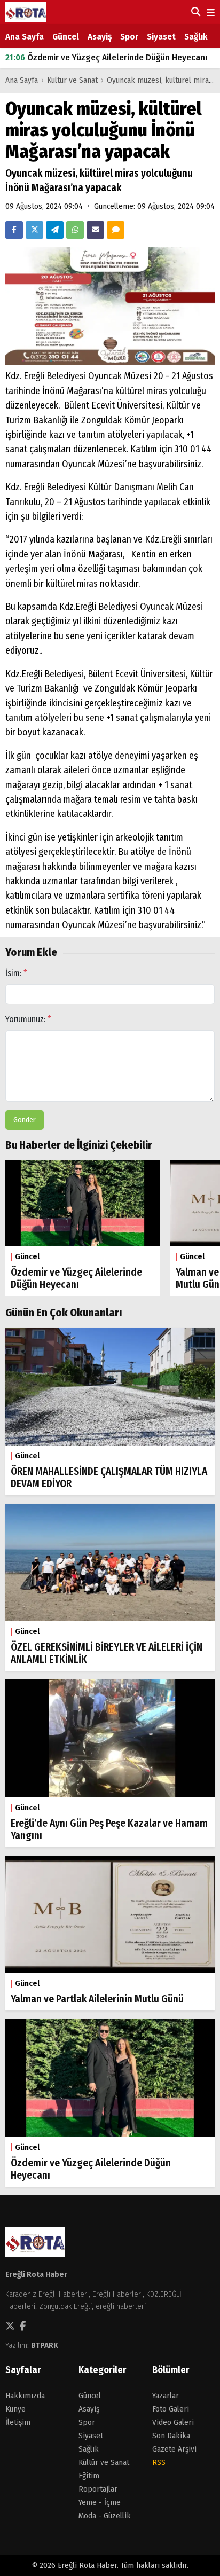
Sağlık (196, 37)
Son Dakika (171, 2436)
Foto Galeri (171, 2409)
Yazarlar (166, 2396)
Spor (129, 37)
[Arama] (195, 12)
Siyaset (161, 37)
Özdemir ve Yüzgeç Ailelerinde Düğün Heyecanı (106, 57)
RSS (159, 2462)
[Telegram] (55, 230)
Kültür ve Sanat (72, 80)
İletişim (18, 2422)
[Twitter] (34, 230)
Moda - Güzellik (105, 2516)
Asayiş (100, 37)
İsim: (16, 973)
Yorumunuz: (28, 1019)
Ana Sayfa (25, 37)
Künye (15, 2409)
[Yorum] (116, 230)
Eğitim (89, 2476)
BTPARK (45, 2345)
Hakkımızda (25, 2396)
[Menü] (210, 13)
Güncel (66, 37)
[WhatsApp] (75, 230)
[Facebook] (14, 230)
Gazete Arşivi (174, 2449)
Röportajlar (98, 2489)
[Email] (95, 230)
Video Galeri (173, 2422)
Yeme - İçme (100, 2502)
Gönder (25, 1120)
